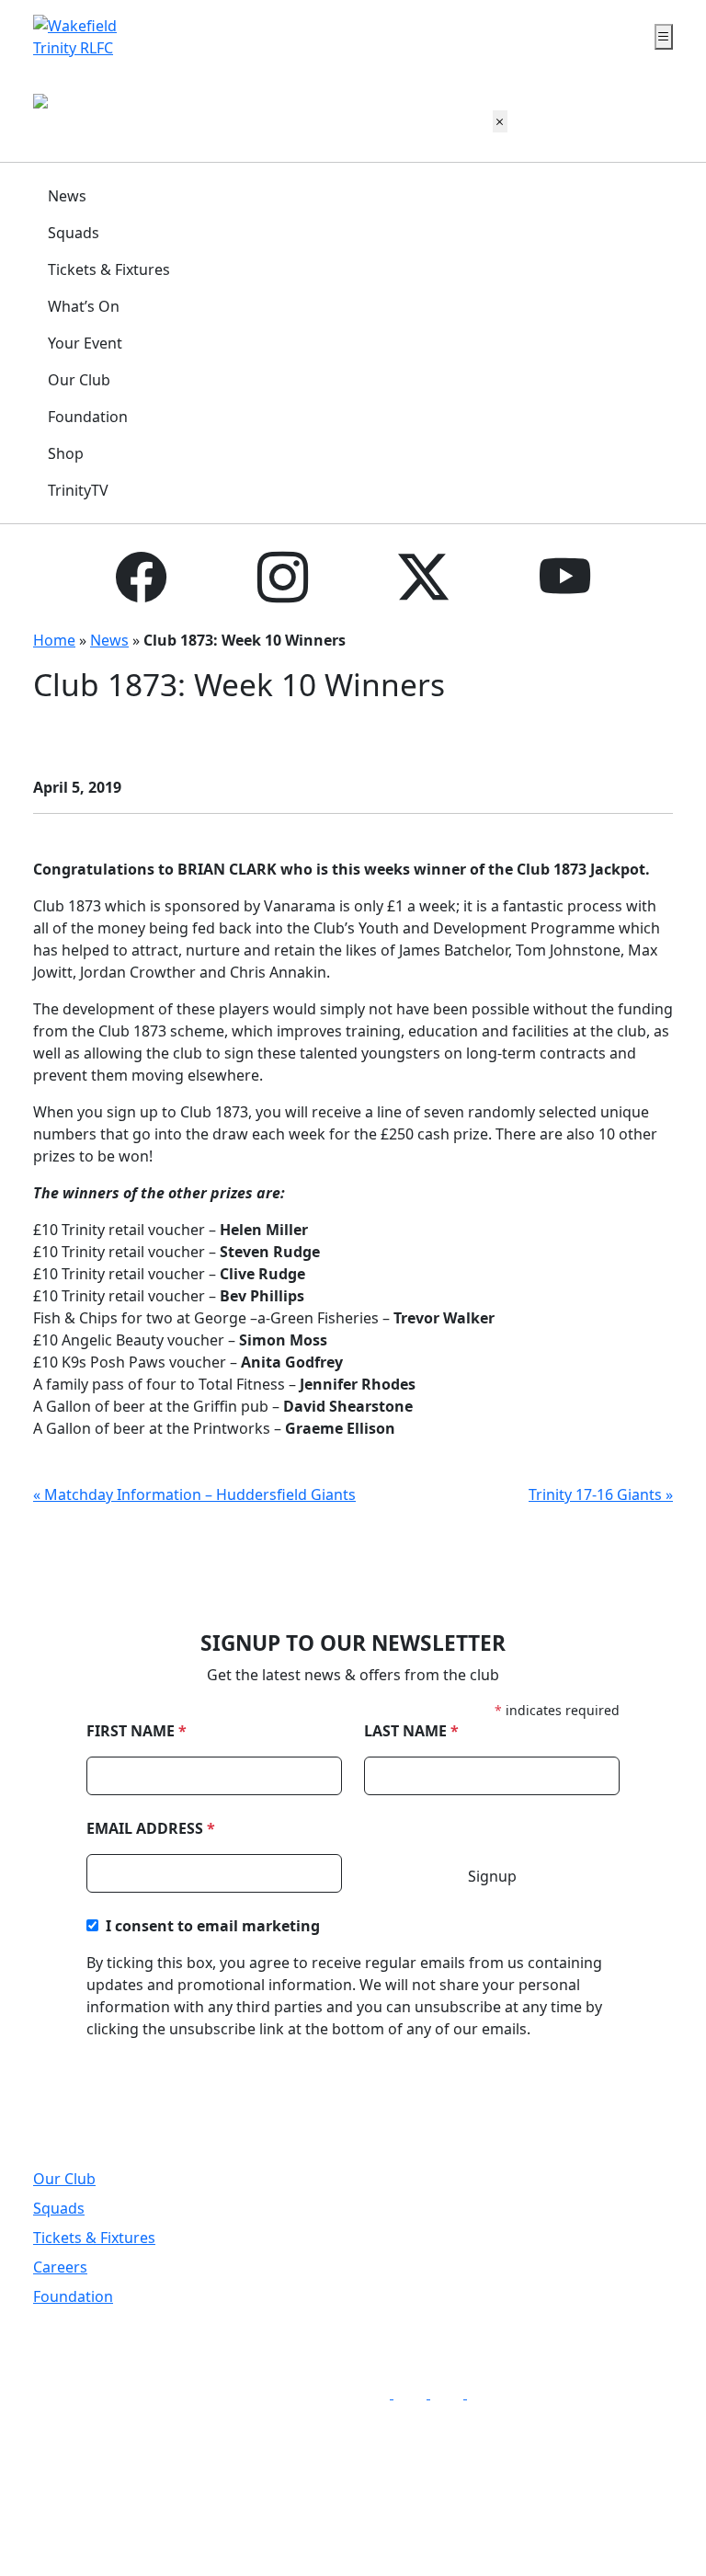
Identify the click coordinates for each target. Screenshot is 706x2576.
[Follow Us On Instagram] (416, 2393)
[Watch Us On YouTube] (487, 2393)
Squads (74, 233)
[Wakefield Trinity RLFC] (77, 35)
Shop (66, 453)
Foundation (88, 417)
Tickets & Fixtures (109, 269)
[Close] (500, 121)
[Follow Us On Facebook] (379, 2393)
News (67, 196)
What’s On (84, 306)
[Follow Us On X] (452, 2393)
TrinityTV (78, 490)
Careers (60, 2267)
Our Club (79, 380)
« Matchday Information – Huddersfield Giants (194, 1494)
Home (54, 640)
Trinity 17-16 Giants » (601, 1494)
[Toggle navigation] (664, 37)
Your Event (85, 343)
